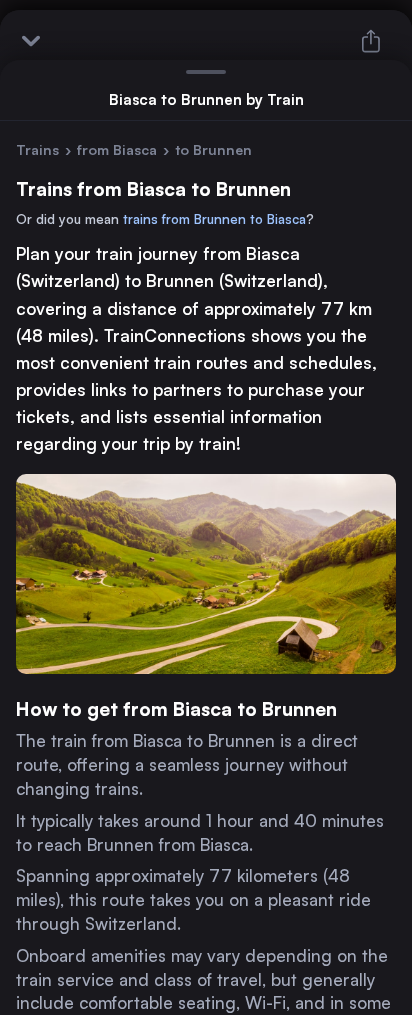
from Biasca (117, 149)
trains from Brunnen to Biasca (214, 219)
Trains (37, 149)
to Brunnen (213, 149)
